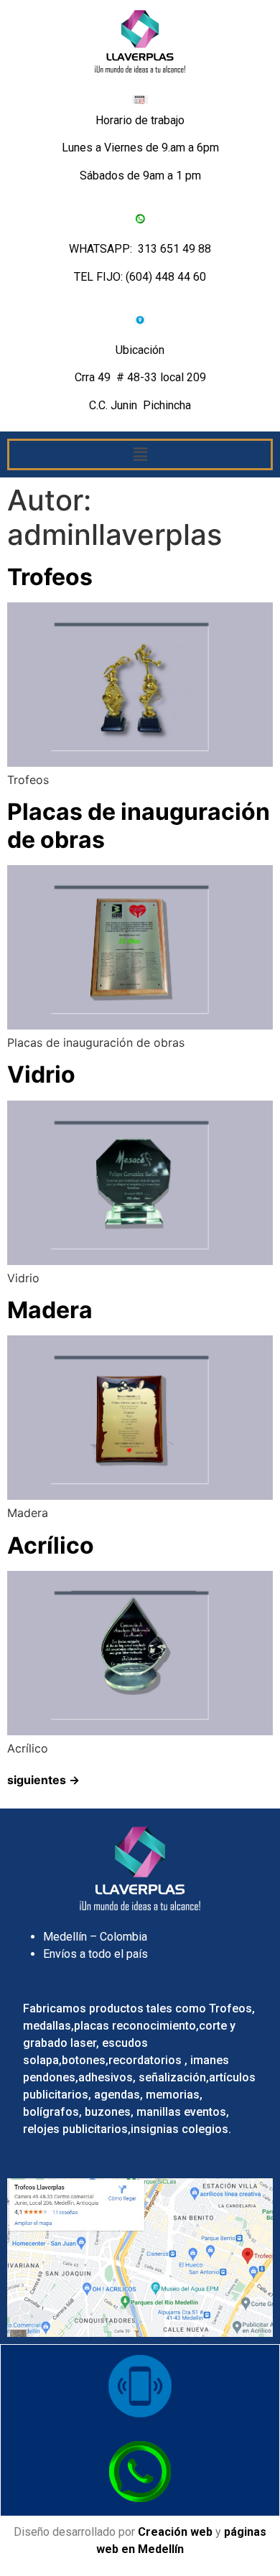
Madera (50, 1310)
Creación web (175, 2532)
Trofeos (50, 577)
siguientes (43, 1780)
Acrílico (51, 1545)
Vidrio (41, 1074)
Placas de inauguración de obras (139, 825)
